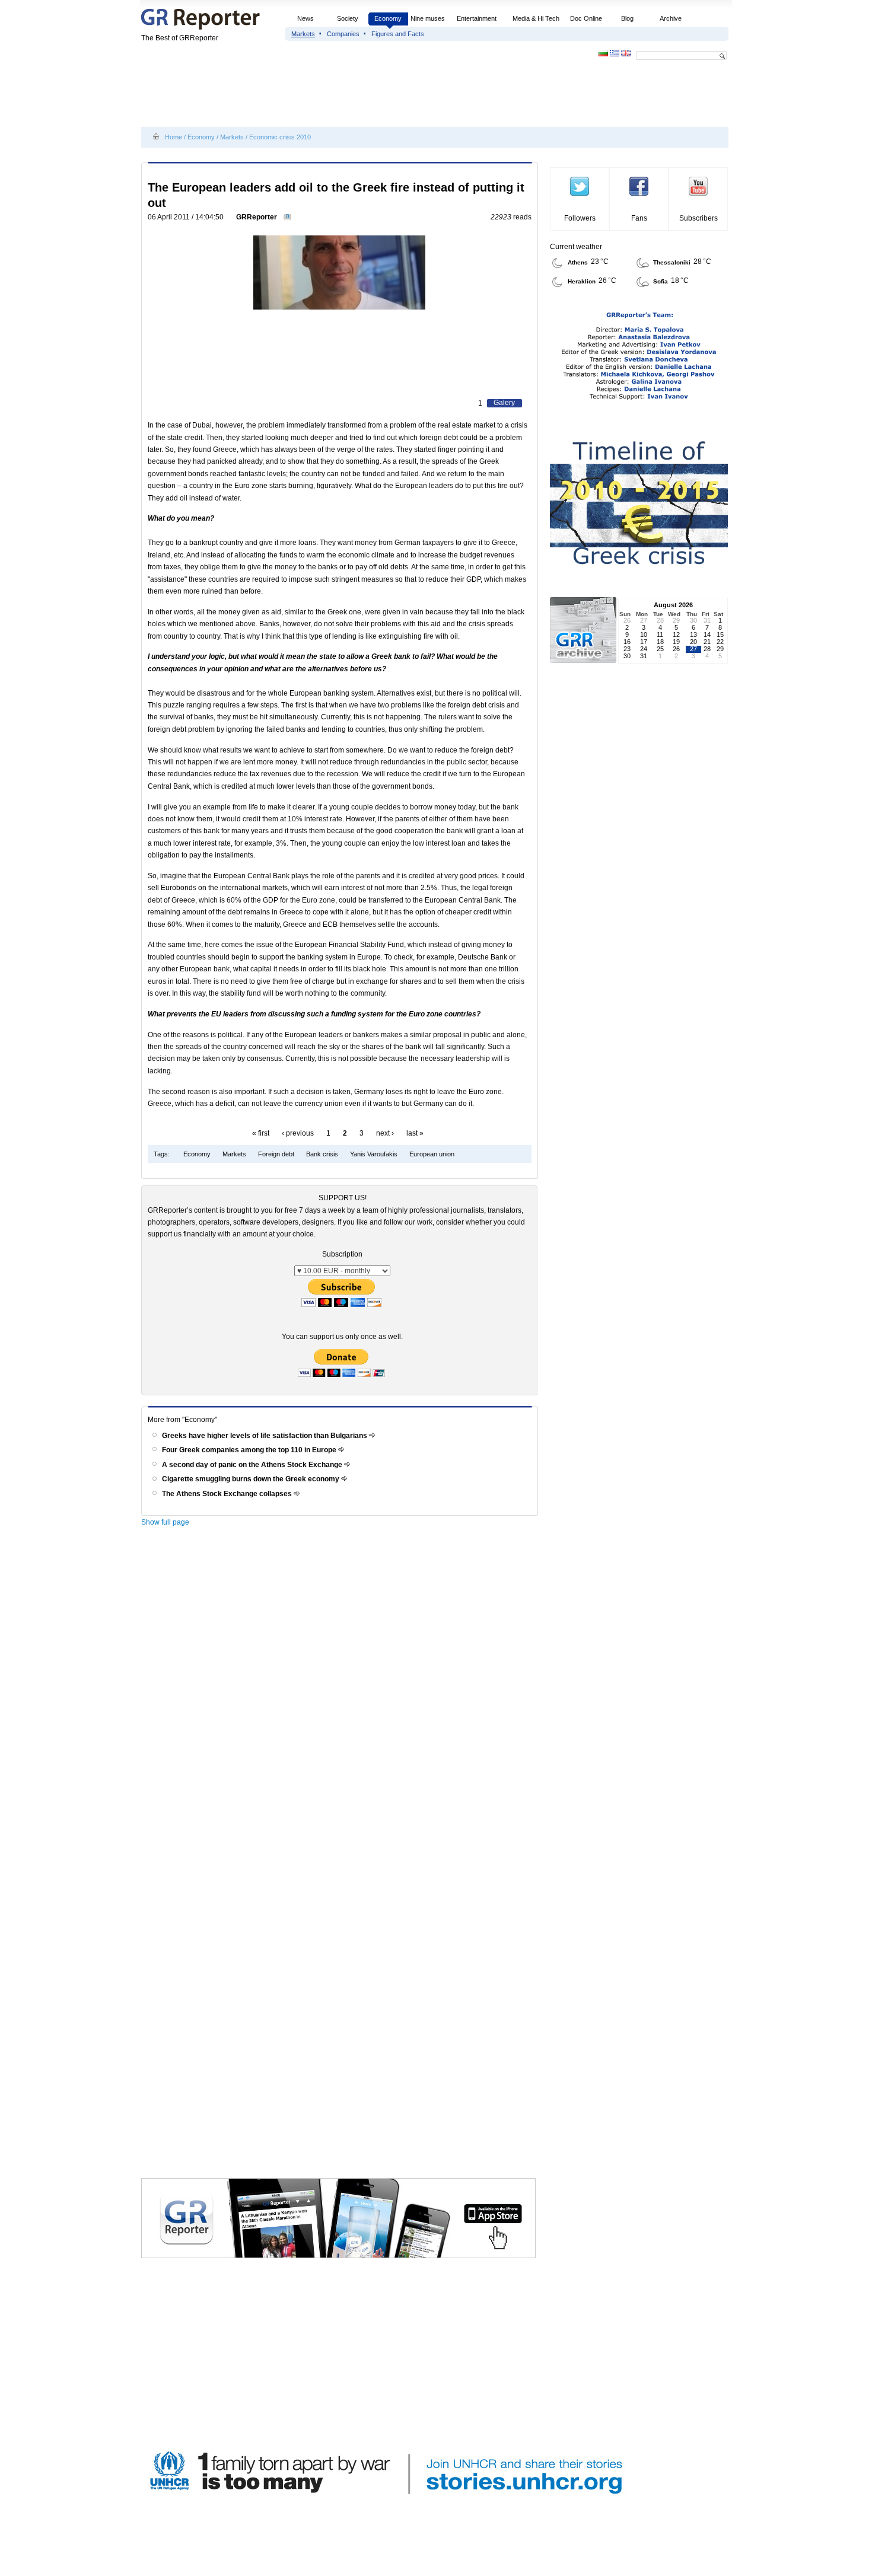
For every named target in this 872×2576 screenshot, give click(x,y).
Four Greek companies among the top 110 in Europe (250, 1450)
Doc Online (586, 18)
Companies (343, 34)
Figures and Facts (398, 34)
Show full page (165, 1522)
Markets (303, 34)
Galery (504, 403)
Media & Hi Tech (536, 18)
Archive (671, 18)
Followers (580, 218)
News (306, 18)
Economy (388, 18)
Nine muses (428, 18)
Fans (639, 218)
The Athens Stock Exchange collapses (228, 1494)
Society (348, 18)
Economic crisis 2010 (280, 137)
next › (385, 1133)
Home (174, 137)
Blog (627, 18)
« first (261, 1133)
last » (415, 1133)
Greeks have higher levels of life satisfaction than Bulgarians (265, 1436)
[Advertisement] (357, 96)
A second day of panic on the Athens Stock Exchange (253, 1465)
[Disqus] (341, 1701)
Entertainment (477, 18)
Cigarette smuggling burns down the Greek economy (252, 1479)
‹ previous (298, 1133)
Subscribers (698, 218)
